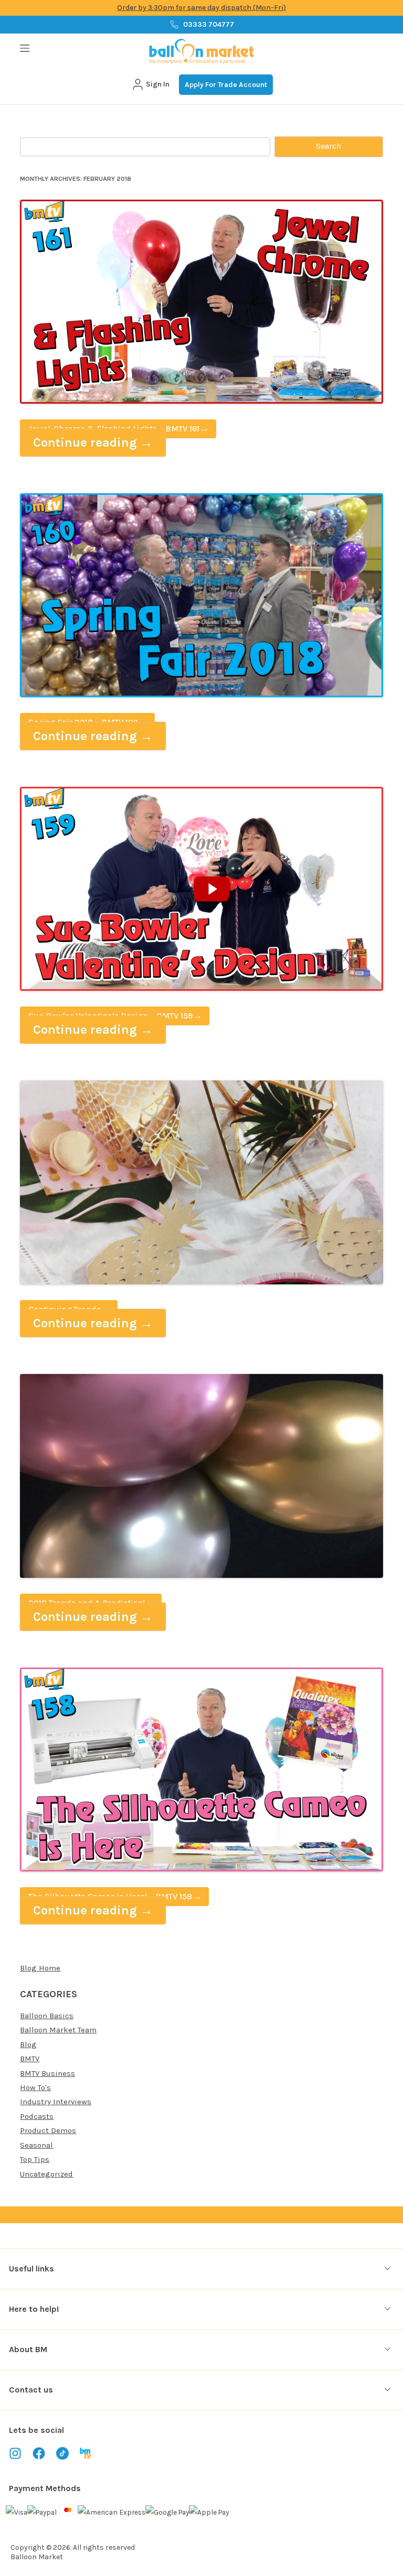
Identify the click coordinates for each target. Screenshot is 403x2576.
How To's (35, 2087)
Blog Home (40, 1968)
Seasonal (36, 2145)
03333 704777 (209, 24)
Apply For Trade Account (226, 85)
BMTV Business (47, 2073)
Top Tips (35, 2159)
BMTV (30, 2059)
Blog (28, 2044)
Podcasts (37, 2116)
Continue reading (93, 442)
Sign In (158, 84)
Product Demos (48, 2130)
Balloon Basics (47, 2016)
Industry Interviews (56, 2102)
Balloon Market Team (58, 2030)
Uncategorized (46, 2174)
